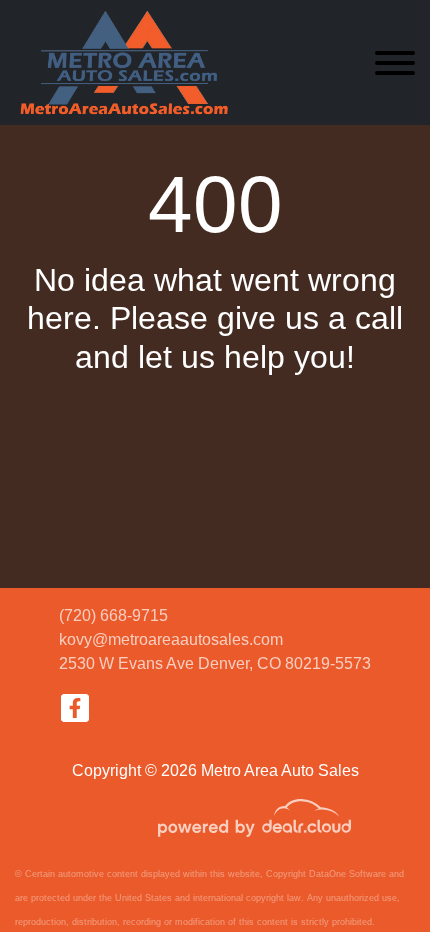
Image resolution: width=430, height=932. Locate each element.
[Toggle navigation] (395, 62)
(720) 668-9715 (113, 615)
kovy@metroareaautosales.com (171, 639)
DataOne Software (347, 874)
